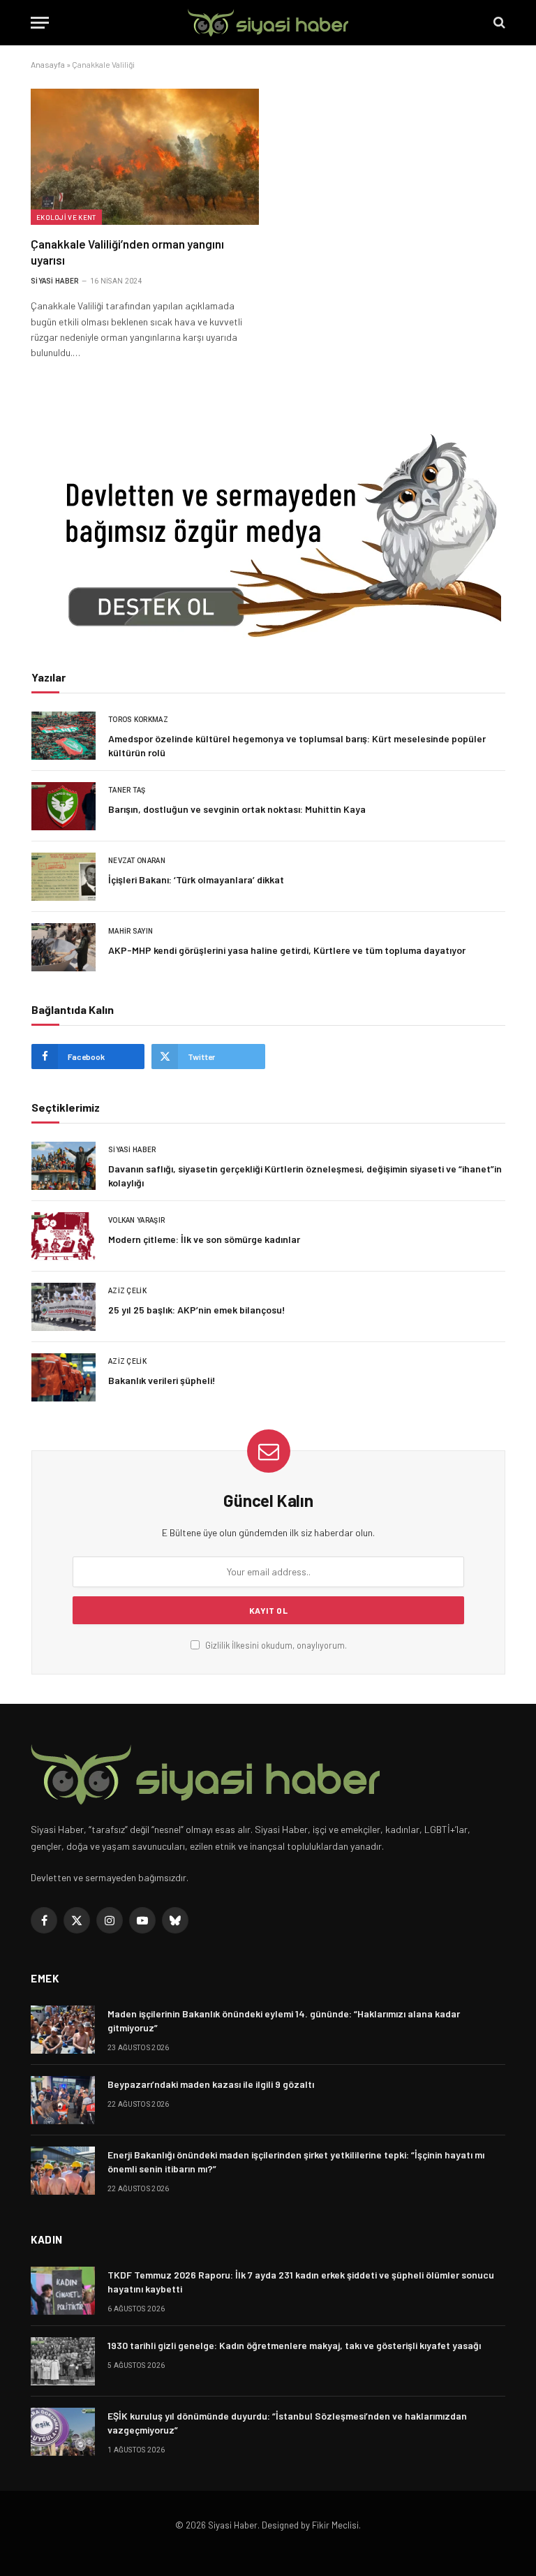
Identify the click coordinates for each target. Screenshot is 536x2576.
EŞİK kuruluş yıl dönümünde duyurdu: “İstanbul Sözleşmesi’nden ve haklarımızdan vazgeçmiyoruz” (287, 2423)
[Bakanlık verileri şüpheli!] (64, 1377)
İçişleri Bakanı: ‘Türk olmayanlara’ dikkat (196, 879)
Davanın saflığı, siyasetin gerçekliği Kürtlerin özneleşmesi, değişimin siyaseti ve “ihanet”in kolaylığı (305, 1176)
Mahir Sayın (131, 931)
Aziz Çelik (127, 1291)
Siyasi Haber (55, 281)
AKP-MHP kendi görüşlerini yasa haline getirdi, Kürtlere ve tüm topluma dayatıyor (287, 950)
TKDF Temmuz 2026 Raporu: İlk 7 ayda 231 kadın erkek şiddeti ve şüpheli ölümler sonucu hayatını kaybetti (301, 2282)
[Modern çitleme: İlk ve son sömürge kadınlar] (64, 1236)
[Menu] (40, 23)
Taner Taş (127, 790)
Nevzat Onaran (137, 861)
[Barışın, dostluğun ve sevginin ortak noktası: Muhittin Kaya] (64, 806)
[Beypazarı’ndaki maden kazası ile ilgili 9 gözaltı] (63, 2100)
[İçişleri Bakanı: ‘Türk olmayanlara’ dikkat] (64, 877)
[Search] (498, 23)
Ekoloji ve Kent (66, 217)
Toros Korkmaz (138, 720)
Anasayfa (48, 64)
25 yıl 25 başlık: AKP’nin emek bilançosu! (197, 1310)
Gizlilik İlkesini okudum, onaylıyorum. (275, 1645)
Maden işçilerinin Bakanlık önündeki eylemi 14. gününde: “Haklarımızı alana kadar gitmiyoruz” (284, 2021)
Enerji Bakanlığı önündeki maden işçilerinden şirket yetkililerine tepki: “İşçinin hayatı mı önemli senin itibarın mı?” (296, 2162)
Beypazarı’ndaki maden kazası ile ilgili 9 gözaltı (211, 2084)
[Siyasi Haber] (268, 23)
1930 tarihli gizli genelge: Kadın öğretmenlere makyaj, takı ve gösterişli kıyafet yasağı (294, 2345)
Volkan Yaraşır (136, 1220)
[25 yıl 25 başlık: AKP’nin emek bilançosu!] (64, 1307)
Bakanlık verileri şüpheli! (162, 1380)
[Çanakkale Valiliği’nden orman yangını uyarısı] (145, 157)
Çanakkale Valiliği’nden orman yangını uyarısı (127, 252)
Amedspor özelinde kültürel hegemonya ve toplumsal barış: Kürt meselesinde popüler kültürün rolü (297, 745)
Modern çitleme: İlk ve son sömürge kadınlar (204, 1239)
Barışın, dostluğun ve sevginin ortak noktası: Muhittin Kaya (237, 809)
